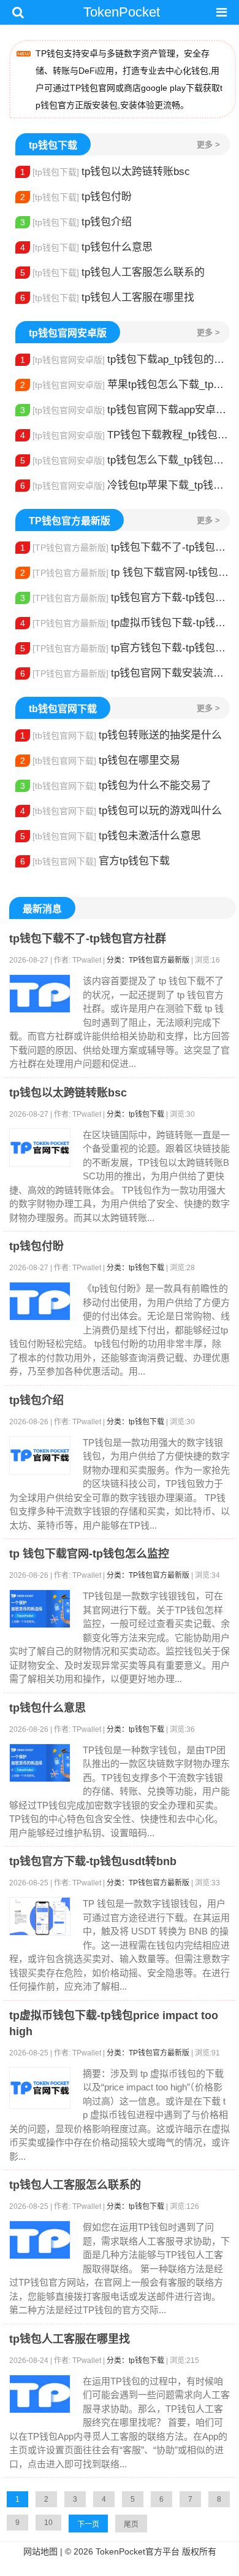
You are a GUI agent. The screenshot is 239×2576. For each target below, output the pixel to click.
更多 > (208, 145)
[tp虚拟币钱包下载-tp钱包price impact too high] (40, 2088)
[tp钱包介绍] (40, 1455)
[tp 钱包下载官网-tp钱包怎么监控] (40, 1609)
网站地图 (40, 2551)
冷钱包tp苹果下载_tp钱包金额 (125, 485)
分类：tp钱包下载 (135, 1114)
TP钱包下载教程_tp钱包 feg (125, 435)
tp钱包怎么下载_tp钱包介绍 (125, 460)
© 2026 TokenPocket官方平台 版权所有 (141, 2551)
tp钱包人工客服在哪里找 (107, 297)
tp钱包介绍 (76, 222)
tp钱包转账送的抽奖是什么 (121, 735)
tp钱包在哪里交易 (100, 760)
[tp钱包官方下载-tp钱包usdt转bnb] (40, 1916)
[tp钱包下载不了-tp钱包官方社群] (40, 994)
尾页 (131, 2524)
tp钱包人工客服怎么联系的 (112, 272)
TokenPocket (122, 12)
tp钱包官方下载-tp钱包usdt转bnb (125, 598)
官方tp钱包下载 (95, 861)
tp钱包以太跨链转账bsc (105, 172)
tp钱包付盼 (76, 197)
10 (48, 2523)
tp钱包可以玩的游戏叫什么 (121, 811)
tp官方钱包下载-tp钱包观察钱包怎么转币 (125, 648)
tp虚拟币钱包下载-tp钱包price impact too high (125, 623)
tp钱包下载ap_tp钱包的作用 (125, 359)
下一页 (88, 2524)
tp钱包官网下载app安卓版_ (125, 410)
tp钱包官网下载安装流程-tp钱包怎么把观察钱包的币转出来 (125, 673)
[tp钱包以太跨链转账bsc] (40, 1148)
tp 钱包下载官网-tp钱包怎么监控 (125, 572)
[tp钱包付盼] (40, 1301)
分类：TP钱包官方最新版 (148, 960)
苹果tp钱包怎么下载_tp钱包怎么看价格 (125, 385)
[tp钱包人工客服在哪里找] (40, 2394)
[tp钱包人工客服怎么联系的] (40, 2240)
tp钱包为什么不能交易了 (116, 786)
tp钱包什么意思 (86, 247)
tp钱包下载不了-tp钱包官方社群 (125, 547)
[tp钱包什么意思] (40, 1763)
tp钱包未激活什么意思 (111, 836)
